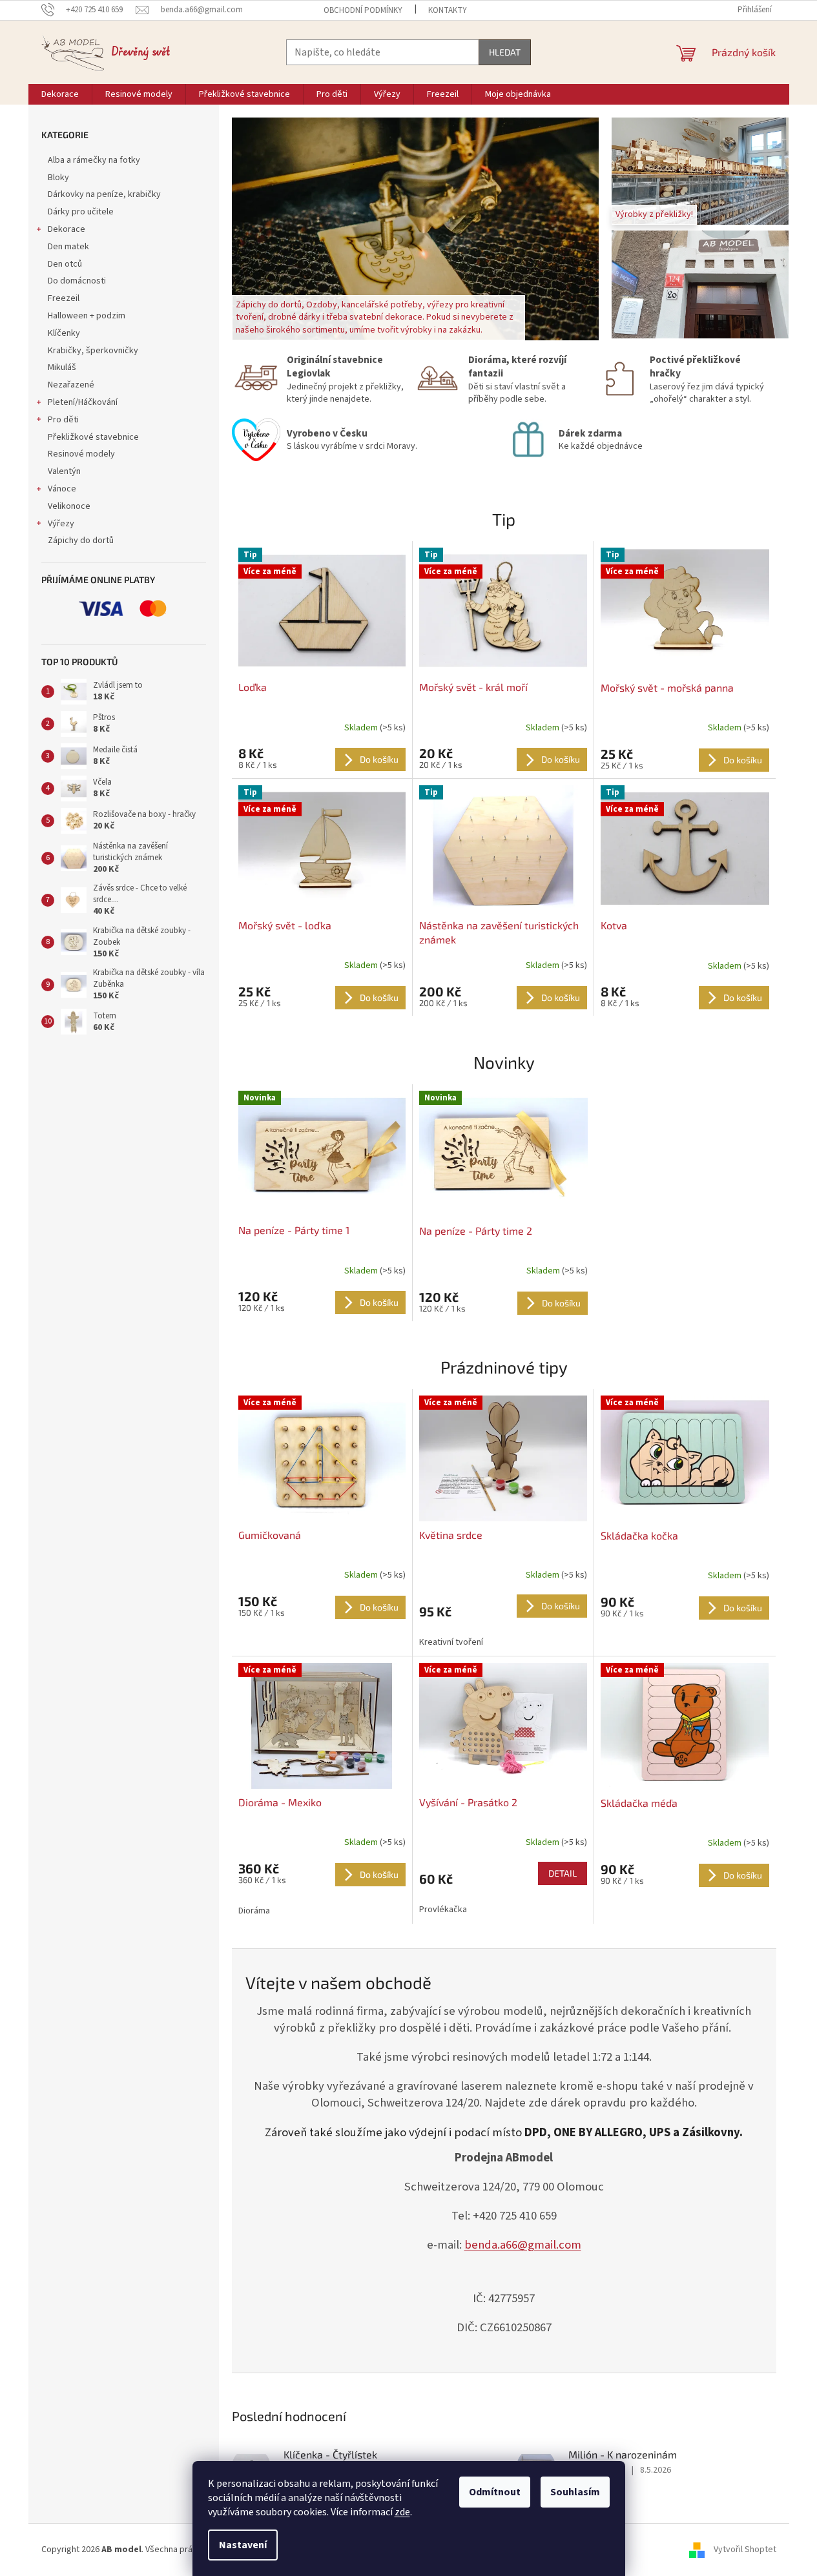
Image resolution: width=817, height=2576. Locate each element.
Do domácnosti (77, 281)
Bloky (58, 178)
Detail (563, 1873)
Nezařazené (71, 385)
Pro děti (63, 420)
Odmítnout (495, 2492)
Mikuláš (62, 367)
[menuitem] (60, 94)
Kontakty (448, 10)
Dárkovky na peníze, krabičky (104, 194)
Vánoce (62, 489)
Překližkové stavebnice (93, 437)
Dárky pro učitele (81, 212)
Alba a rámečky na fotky (94, 160)
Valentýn (64, 471)
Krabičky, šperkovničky (93, 351)
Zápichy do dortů (81, 541)
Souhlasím (575, 2492)
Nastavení (243, 2545)
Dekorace (67, 229)
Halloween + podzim (87, 316)
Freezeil (64, 298)
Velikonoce (69, 506)
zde (402, 2512)
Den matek (68, 247)
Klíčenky (64, 333)
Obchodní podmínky (363, 10)
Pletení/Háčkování (83, 402)
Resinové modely (81, 454)
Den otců (65, 264)
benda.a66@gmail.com (523, 2245)
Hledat (505, 52)
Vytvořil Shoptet (745, 2550)
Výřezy (61, 524)
